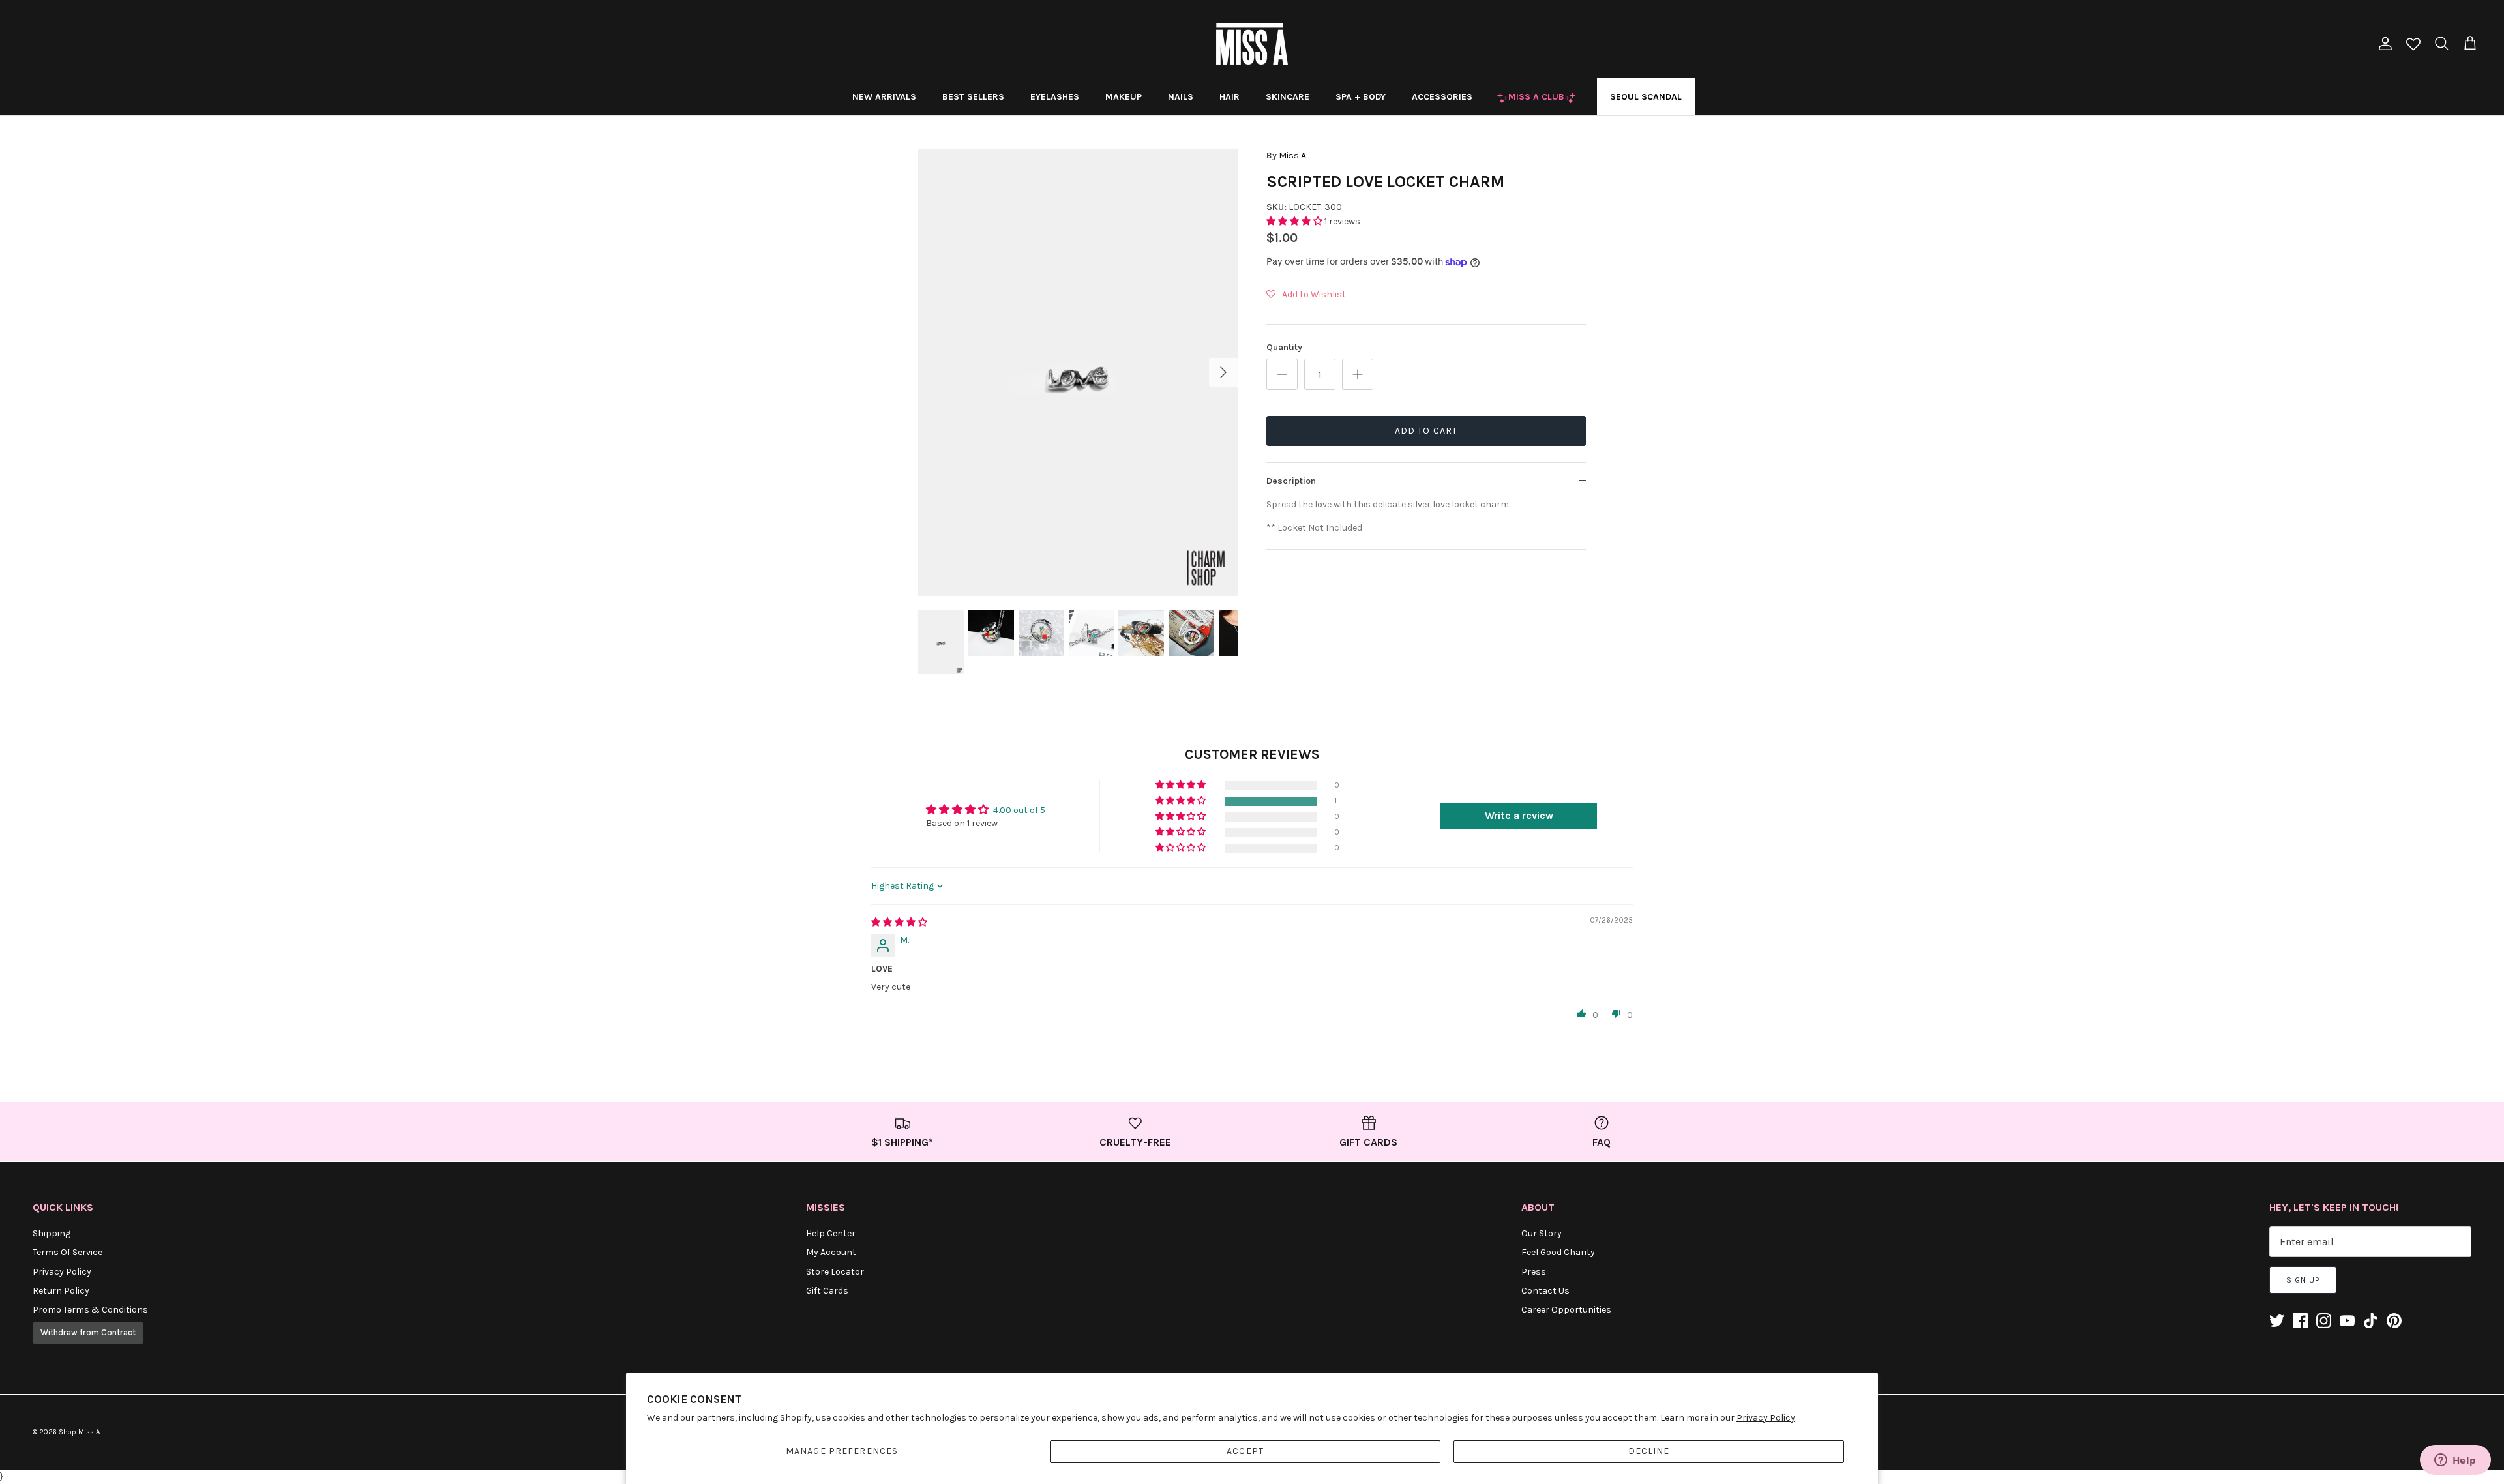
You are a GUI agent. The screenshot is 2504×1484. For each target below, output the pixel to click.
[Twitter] (2277, 1321)
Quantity (1284, 347)
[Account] (2383, 44)
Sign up (2303, 1280)
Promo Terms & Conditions (90, 1310)
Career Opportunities (1566, 1310)
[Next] (1223, 372)
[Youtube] (2347, 1321)
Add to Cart (1426, 431)
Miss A (1292, 156)
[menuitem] (884, 96)
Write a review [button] (1519, 815)
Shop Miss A (79, 1432)
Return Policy (61, 1291)
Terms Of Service (67, 1252)
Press (1534, 1272)
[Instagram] (2324, 1321)
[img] (899, 922)
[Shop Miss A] (1252, 44)
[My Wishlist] (2413, 45)
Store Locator (835, 1272)
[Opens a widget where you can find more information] (2455, 1461)
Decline (1649, 1451)
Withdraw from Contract (88, 1332)
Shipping (52, 1233)
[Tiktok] (2371, 1321)
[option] (1078, 372)
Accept (1245, 1451)
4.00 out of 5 (1019, 810)
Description (1291, 481)
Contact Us (1545, 1291)
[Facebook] (2300, 1321)
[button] (1295, 221)
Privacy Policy (1766, 1418)
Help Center (831, 1233)
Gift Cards (827, 1291)
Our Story (1542, 1233)
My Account (831, 1252)
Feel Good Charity (1558, 1252)
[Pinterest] (2394, 1321)
